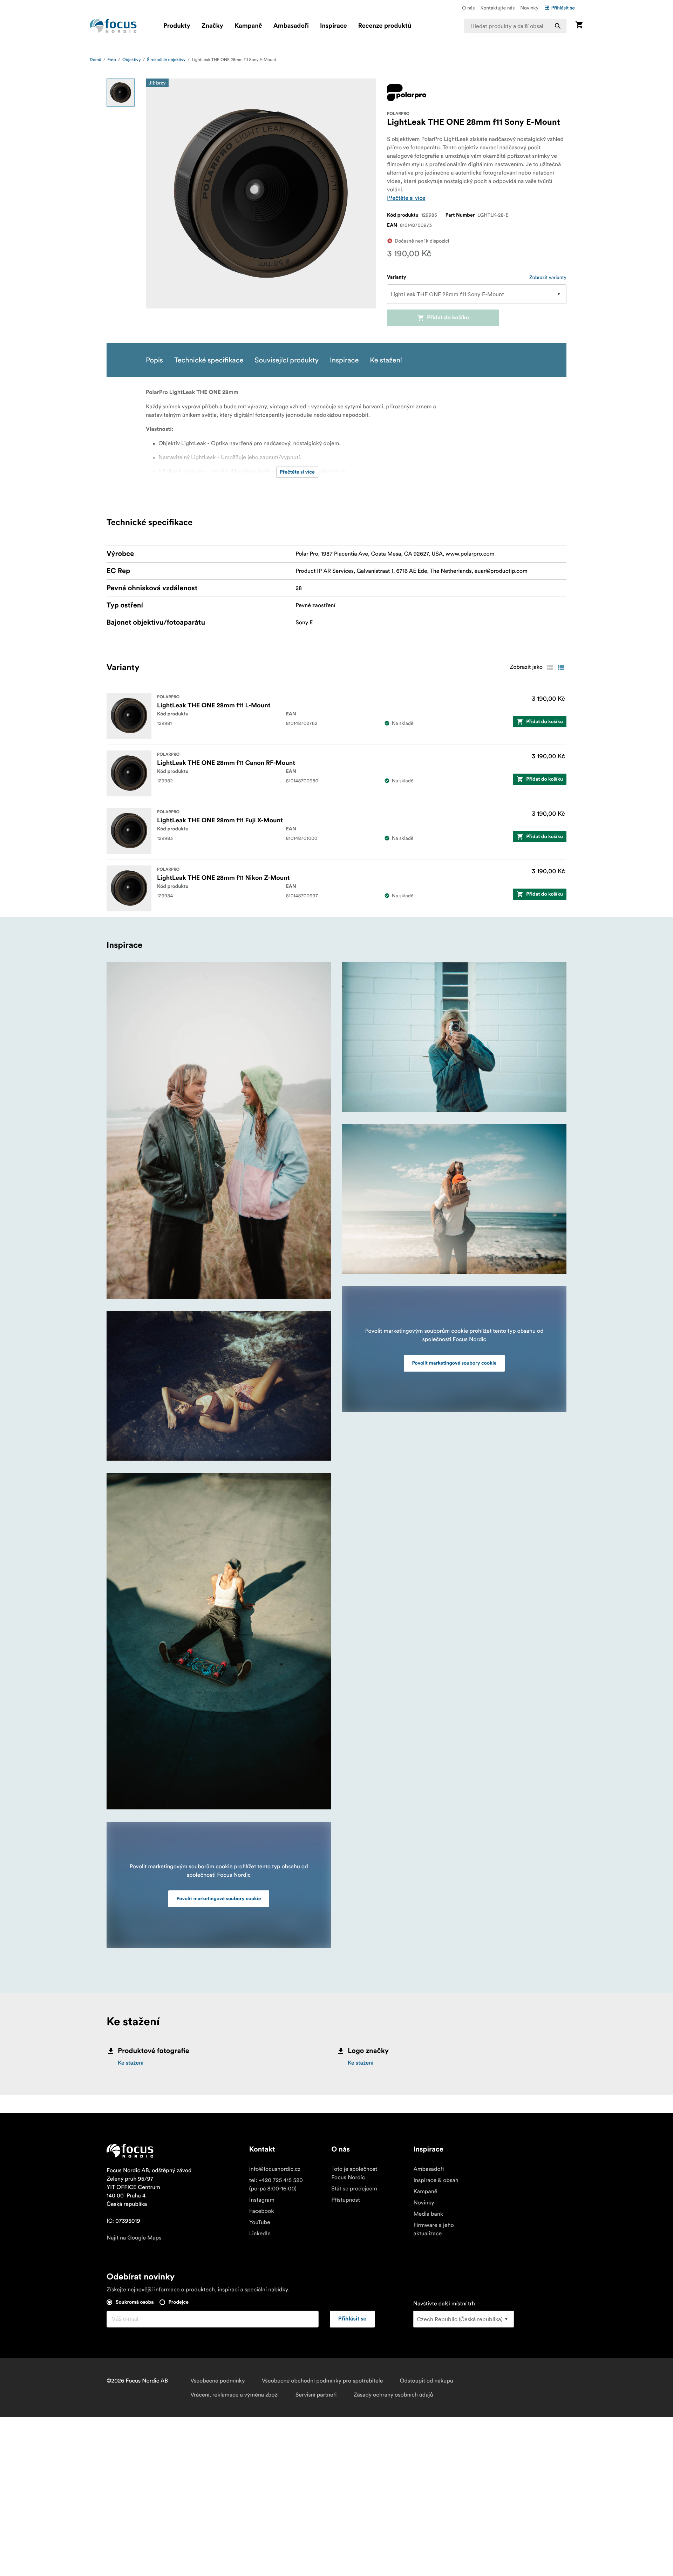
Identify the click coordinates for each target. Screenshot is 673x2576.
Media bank (428, 2214)
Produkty (177, 26)
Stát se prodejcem (354, 2189)
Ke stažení (131, 2063)
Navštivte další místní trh (444, 2304)
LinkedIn (260, 2234)
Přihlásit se (563, 8)
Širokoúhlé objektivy (166, 60)
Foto (112, 60)
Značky (212, 26)
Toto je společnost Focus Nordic (354, 2173)
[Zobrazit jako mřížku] (550, 668)
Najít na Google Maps (134, 2238)
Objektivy (132, 60)
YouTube (260, 2222)
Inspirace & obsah (436, 2180)
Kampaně (248, 26)
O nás (468, 8)
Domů (96, 60)
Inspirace (334, 26)
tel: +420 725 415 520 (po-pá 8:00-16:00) (276, 2184)
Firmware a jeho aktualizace (434, 2229)
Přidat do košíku (448, 318)
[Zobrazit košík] (579, 26)
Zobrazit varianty (548, 277)
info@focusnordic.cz (275, 2169)
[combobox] (516, 26)
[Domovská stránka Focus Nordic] (113, 26)
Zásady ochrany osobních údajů (393, 2395)
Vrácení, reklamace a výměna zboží (234, 2395)
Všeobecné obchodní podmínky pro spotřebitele (322, 2381)
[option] (121, 93)
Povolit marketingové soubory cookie (219, 1899)
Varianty (397, 277)
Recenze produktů (385, 26)
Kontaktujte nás (497, 8)
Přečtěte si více (406, 198)
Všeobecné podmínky (217, 2381)
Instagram (262, 2200)
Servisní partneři (316, 2395)
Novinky (529, 8)
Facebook (262, 2211)
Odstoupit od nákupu (426, 2381)
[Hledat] (558, 26)
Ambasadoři (291, 26)
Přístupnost (346, 2200)
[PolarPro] (407, 93)
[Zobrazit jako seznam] (561, 668)
